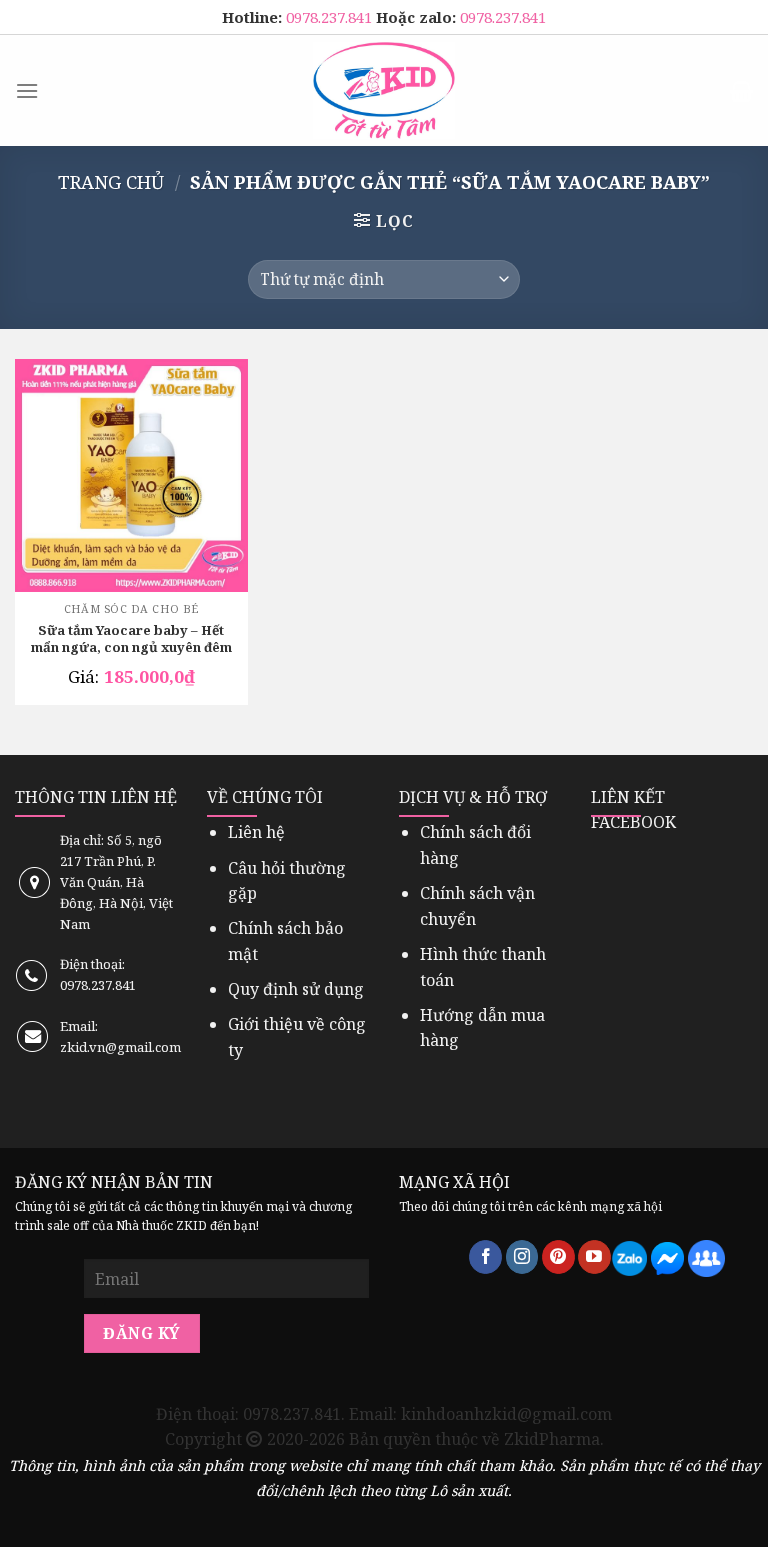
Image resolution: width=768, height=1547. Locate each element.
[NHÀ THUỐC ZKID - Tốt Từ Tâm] (384, 90)
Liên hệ (256, 832)
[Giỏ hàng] (741, 91)
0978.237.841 (331, 17)
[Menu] (27, 90)
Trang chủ (111, 181)
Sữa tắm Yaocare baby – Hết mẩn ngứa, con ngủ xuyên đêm (131, 639)
